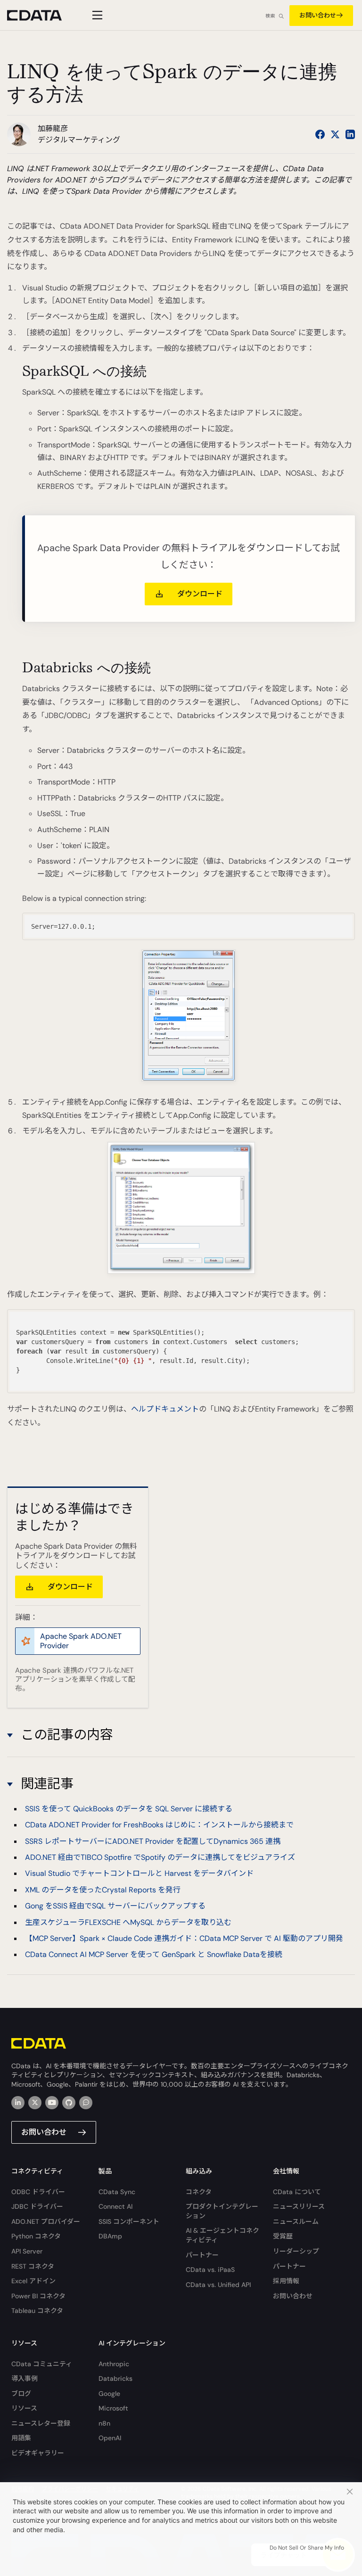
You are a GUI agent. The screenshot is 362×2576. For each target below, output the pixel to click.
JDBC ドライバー (37, 2206)
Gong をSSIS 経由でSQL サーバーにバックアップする (115, 1906)
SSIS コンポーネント (129, 2221)
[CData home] (41, 15)
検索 (270, 16)
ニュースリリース (299, 2206)
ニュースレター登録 (41, 2423)
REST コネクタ (33, 2266)
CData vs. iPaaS (210, 2270)
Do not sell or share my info (307, 2548)
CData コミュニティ (42, 2364)
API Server (27, 2251)
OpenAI (110, 2438)
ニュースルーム (296, 2221)
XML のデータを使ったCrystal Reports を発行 (103, 1890)
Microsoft (113, 2408)
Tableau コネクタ (37, 2311)
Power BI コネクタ (38, 2296)
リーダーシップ (296, 2251)
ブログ (21, 2394)
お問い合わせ (318, 15)
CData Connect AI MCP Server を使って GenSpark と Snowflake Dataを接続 (154, 1954)
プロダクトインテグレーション (222, 2211)
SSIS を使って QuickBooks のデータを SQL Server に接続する (129, 1809)
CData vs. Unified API (218, 2285)
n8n (104, 2423)
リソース (24, 2408)
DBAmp (110, 2236)
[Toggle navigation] (96, 15)
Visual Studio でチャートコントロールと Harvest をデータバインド (139, 1873)
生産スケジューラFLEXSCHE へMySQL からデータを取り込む (128, 1922)
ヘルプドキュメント (165, 1409)
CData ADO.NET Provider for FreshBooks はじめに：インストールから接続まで (159, 1825)
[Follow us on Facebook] (320, 134)
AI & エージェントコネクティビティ (222, 2235)
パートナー (202, 2255)
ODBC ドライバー (38, 2192)
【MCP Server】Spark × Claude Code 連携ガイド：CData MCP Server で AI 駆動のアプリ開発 (184, 1938)
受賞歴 (283, 2236)
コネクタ (199, 2192)
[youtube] (52, 2103)
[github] (69, 2103)
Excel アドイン (33, 2281)
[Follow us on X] (335, 134)
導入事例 (25, 2378)
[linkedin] (18, 2103)
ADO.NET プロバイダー (46, 2221)
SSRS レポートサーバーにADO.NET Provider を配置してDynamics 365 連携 (153, 1841)
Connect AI (115, 2206)
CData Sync (117, 2192)
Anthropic (114, 2364)
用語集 (21, 2438)
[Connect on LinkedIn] (350, 134)
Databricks (115, 2378)
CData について (297, 2192)
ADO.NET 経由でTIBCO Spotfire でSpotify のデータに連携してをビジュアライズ (160, 1857)
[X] (35, 2103)
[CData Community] (86, 2103)
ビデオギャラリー (38, 2453)
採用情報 (286, 2281)
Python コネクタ (36, 2236)
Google (109, 2394)
